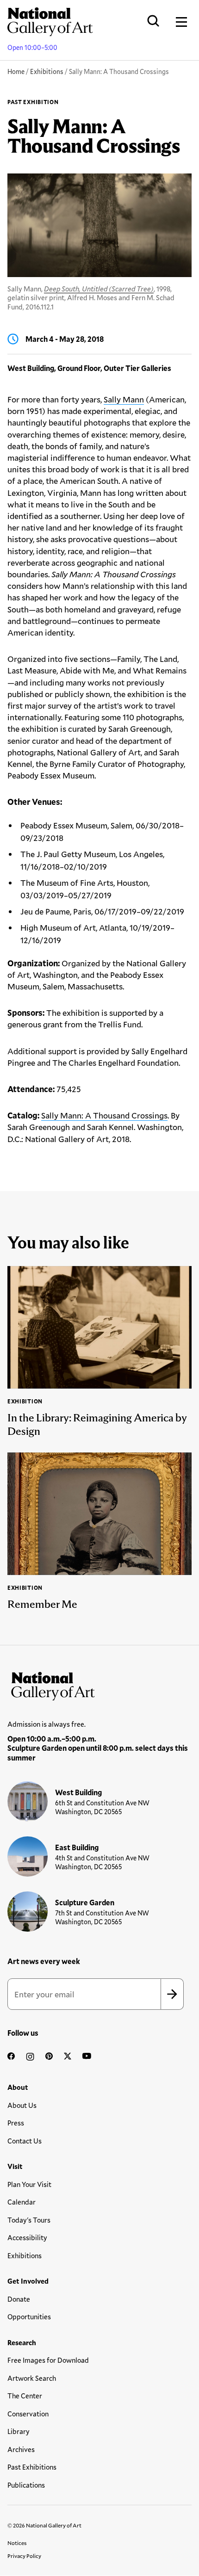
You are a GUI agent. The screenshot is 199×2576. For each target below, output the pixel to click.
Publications (26, 2485)
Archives (21, 2449)
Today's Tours (29, 2220)
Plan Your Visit (29, 2184)
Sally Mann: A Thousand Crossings (104, 1115)
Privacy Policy (24, 2556)
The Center (25, 2396)
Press (16, 2123)
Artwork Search (32, 2378)
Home (16, 71)
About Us (22, 2105)
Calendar (22, 2202)
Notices (17, 2543)
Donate (19, 2299)
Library (19, 2431)
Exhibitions (47, 71)
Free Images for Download (48, 2360)
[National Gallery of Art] (99, 1684)
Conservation (28, 2414)
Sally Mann (124, 399)
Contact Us (25, 2141)
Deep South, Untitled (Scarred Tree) (99, 289)
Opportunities (29, 2317)
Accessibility (27, 2237)
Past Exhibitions (32, 2467)
